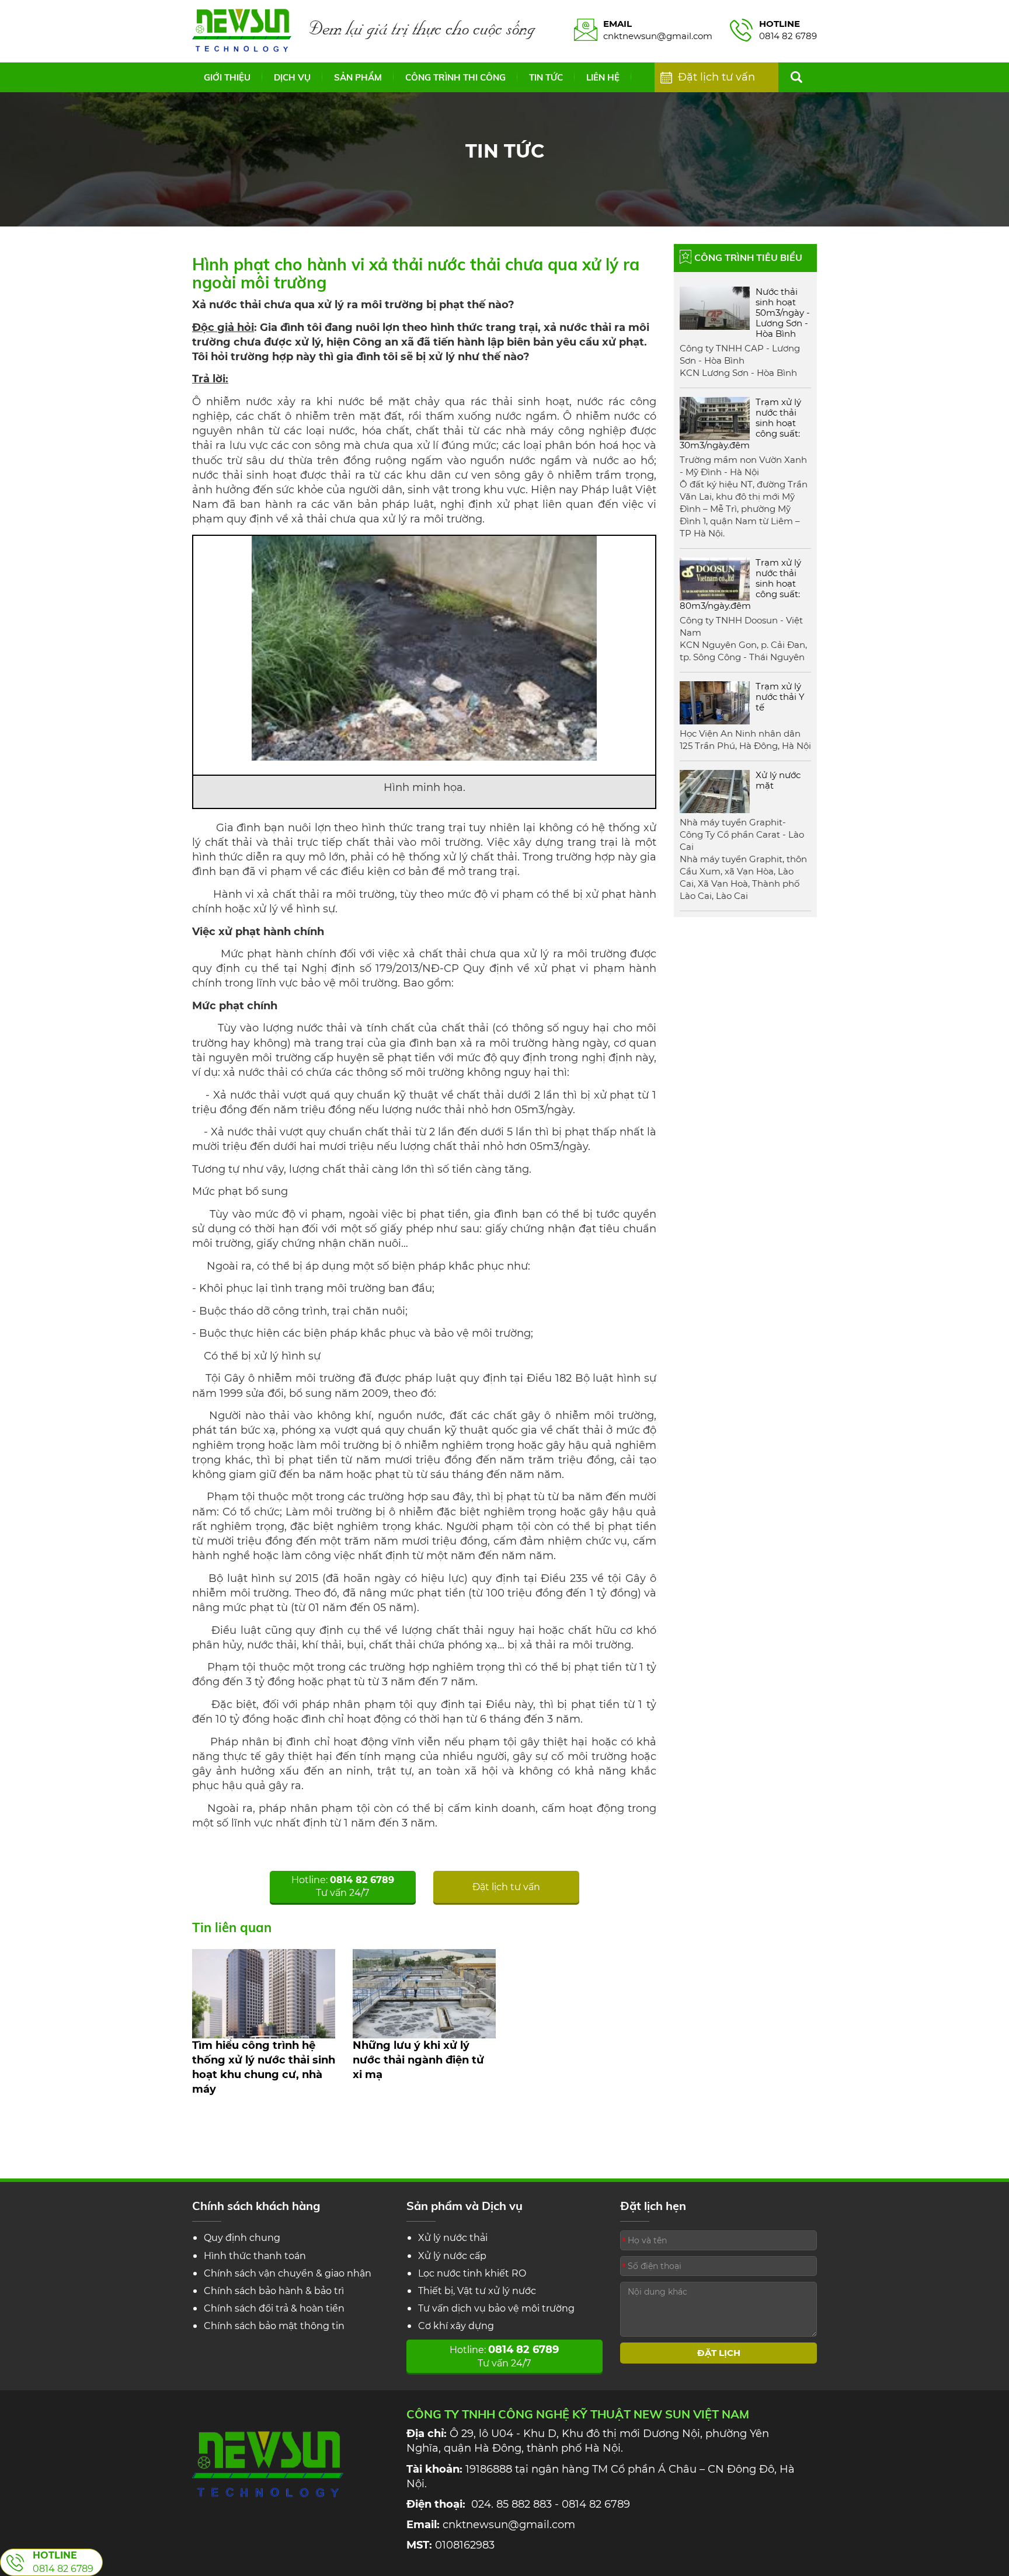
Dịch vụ (292, 77)
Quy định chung (242, 2238)
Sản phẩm (358, 77)
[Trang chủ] (242, 30)
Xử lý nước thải (453, 2238)
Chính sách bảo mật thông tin (274, 2326)
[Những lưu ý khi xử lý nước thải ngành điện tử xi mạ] (424, 1993)
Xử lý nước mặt (778, 780)
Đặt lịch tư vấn (716, 77)
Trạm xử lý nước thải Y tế (780, 697)
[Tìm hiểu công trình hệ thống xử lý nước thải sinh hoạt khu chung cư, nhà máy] (264, 1993)
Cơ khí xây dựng (456, 2326)
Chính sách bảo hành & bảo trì (274, 2291)
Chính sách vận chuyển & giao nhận (288, 2273)
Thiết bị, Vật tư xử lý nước (477, 2291)
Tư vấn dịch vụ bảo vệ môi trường (496, 2308)
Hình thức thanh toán (255, 2256)
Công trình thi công (455, 77)
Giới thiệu (227, 77)
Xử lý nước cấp (452, 2256)
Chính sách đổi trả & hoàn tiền (274, 2308)
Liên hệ (603, 77)
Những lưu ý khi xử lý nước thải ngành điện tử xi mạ (418, 2060)
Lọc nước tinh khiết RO (472, 2273)
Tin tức (546, 77)
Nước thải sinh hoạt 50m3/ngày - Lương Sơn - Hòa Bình (783, 313)
